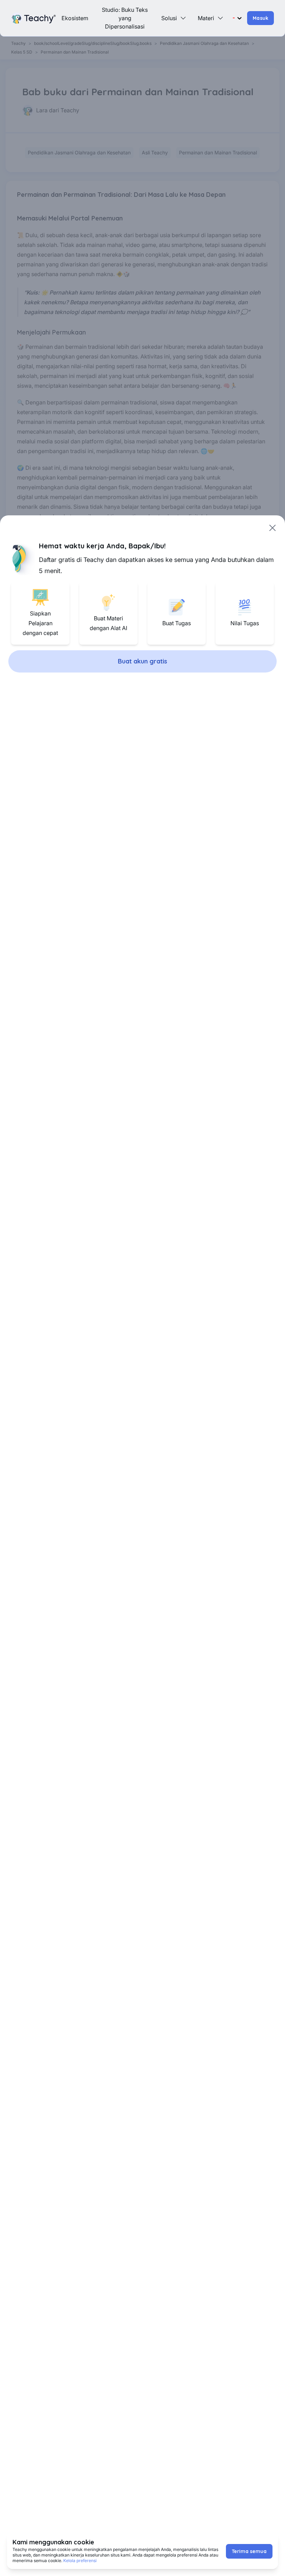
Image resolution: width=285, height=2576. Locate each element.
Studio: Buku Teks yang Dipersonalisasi (125, 18)
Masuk (260, 18)
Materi (206, 18)
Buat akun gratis (142, 661)
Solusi (169, 18)
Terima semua (249, 2551)
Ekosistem (75, 18)
